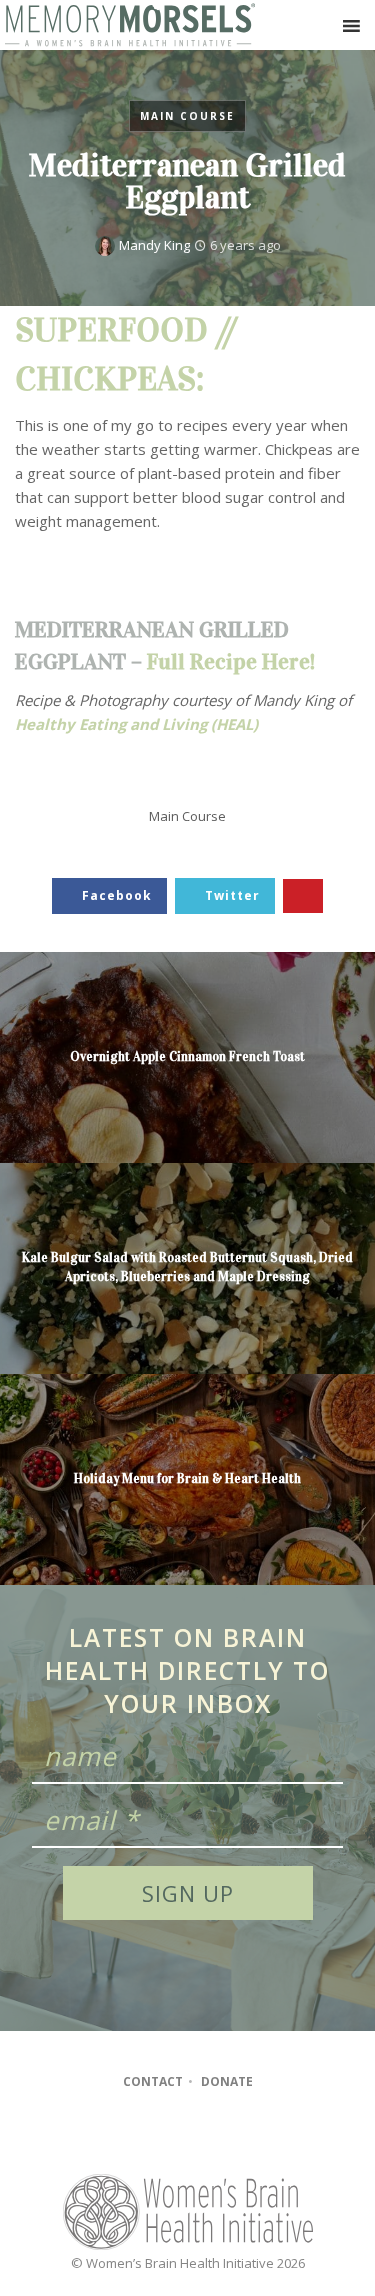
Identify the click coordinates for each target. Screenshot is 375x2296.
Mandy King (154, 245)
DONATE (227, 2081)
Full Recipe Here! (231, 661)
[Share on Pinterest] (303, 896)
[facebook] (147, 2136)
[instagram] (186, 2136)
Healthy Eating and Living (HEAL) (136, 724)
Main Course (187, 116)
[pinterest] (225, 2136)
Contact (153, 2081)
